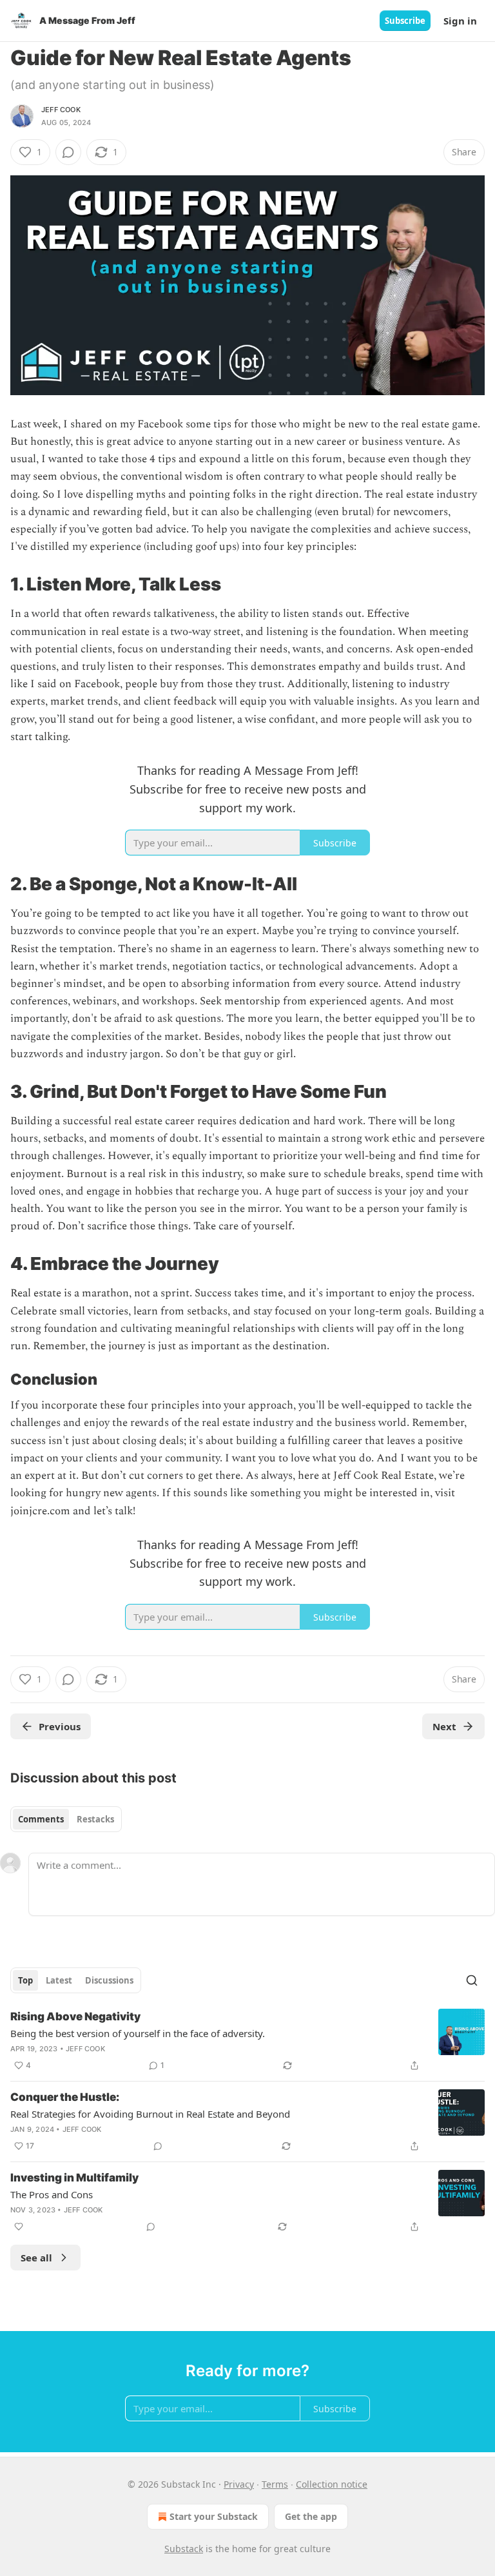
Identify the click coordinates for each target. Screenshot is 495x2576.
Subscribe (405, 21)
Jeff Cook (61, 110)
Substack (184, 2549)
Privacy (239, 2484)
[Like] (19, 2227)
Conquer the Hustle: (65, 2097)
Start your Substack (214, 2516)
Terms (275, 2484)
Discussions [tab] (109, 1980)
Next (444, 1726)
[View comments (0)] (68, 152)
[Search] (472, 1980)
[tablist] (66, 1819)
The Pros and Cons (52, 2194)
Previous (60, 1726)
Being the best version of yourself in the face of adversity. (138, 2033)
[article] (247, 2041)
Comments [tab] (41, 1819)
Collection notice (332, 2484)
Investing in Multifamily (74, 2178)
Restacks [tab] (95, 1819)
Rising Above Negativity (75, 2016)
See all (36, 2258)
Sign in (460, 21)
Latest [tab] (59, 1980)
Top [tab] (25, 1980)
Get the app (311, 2516)
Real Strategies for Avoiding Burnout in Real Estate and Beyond (150, 2114)
